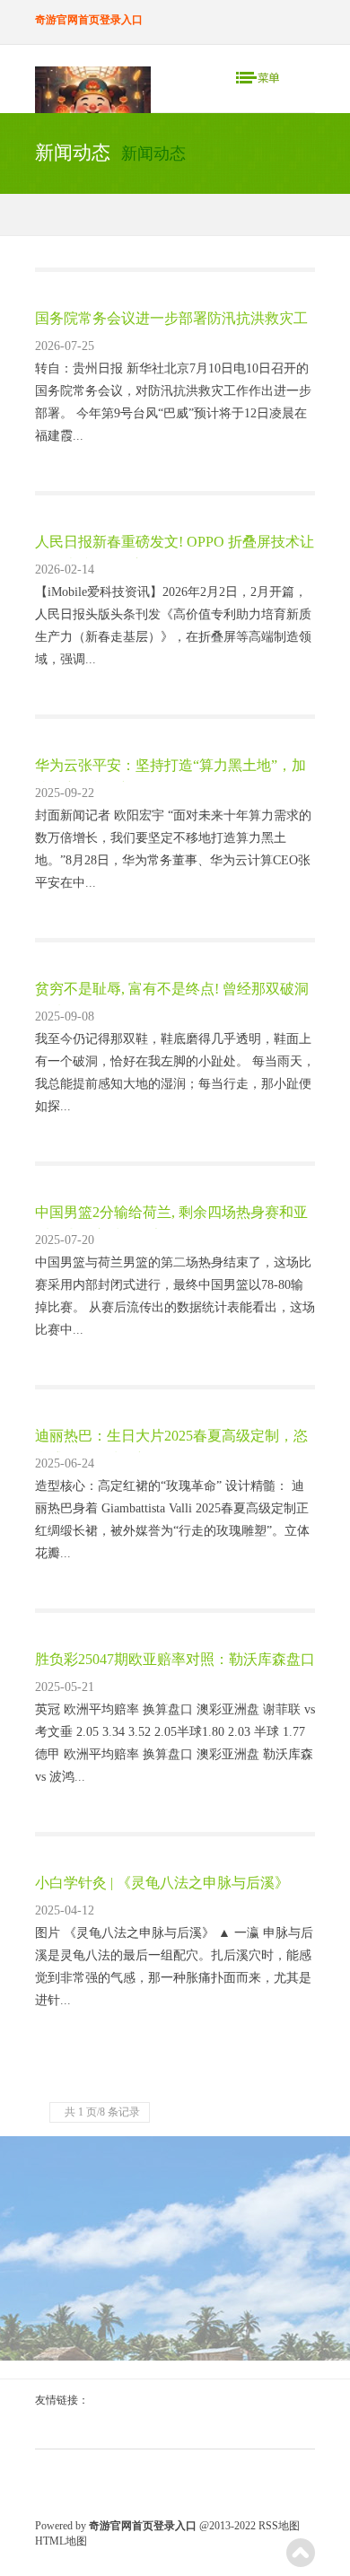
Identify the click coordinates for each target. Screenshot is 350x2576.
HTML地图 (61, 2541)
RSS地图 (279, 2526)
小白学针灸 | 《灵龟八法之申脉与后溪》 (162, 1883)
